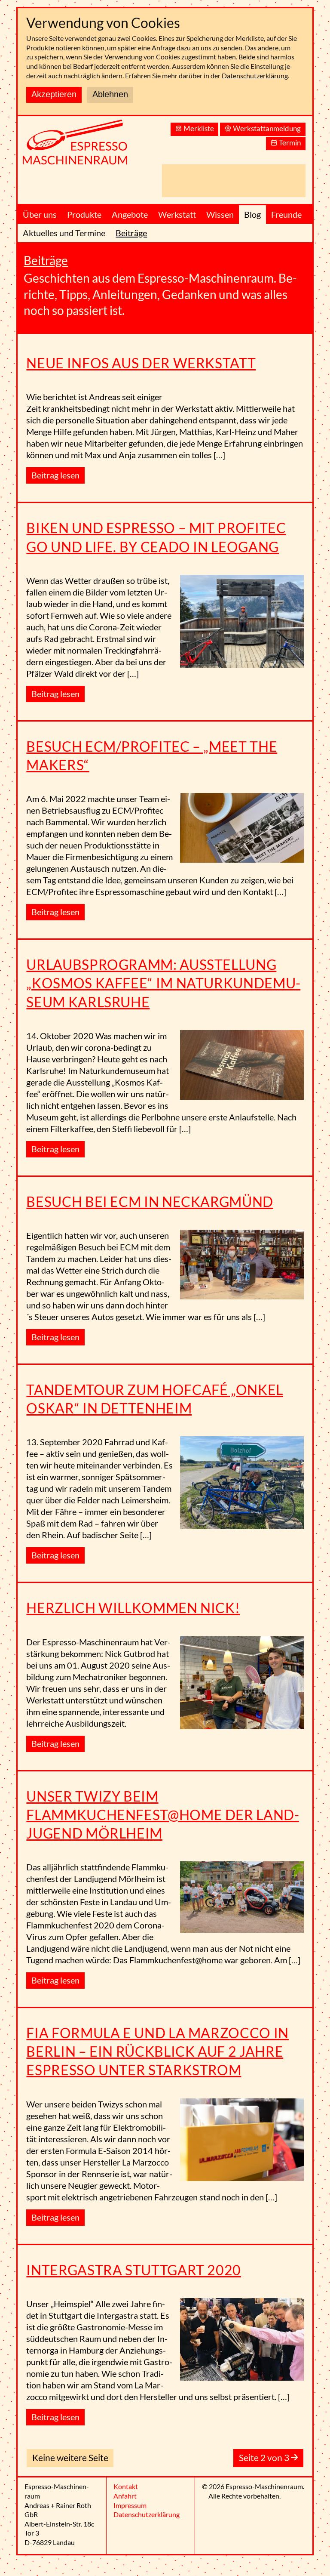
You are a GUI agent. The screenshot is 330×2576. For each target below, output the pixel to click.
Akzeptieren (54, 94)
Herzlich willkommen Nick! (133, 1608)
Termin (290, 143)
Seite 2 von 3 (265, 2457)
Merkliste (199, 128)
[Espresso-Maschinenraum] (86, 147)
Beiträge (131, 233)
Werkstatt (177, 214)
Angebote (130, 214)
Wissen (220, 214)
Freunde (286, 214)
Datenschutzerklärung (255, 76)
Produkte (84, 214)
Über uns (40, 214)
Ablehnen (110, 94)
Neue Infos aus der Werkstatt (141, 363)
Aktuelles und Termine (64, 233)
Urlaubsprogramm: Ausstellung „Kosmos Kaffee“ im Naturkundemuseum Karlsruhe (163, 983)
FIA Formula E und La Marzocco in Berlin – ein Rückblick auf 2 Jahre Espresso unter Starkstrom (157, 2051)
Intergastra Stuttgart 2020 (134, 2270)
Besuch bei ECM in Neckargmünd (150, 1202)
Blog (252, 214)
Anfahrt (125, 2496)
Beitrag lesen (55, 475)
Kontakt (126, 2486)
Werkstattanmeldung (267, 128)
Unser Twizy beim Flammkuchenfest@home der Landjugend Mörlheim (163, 1815)
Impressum (130, 2505)
